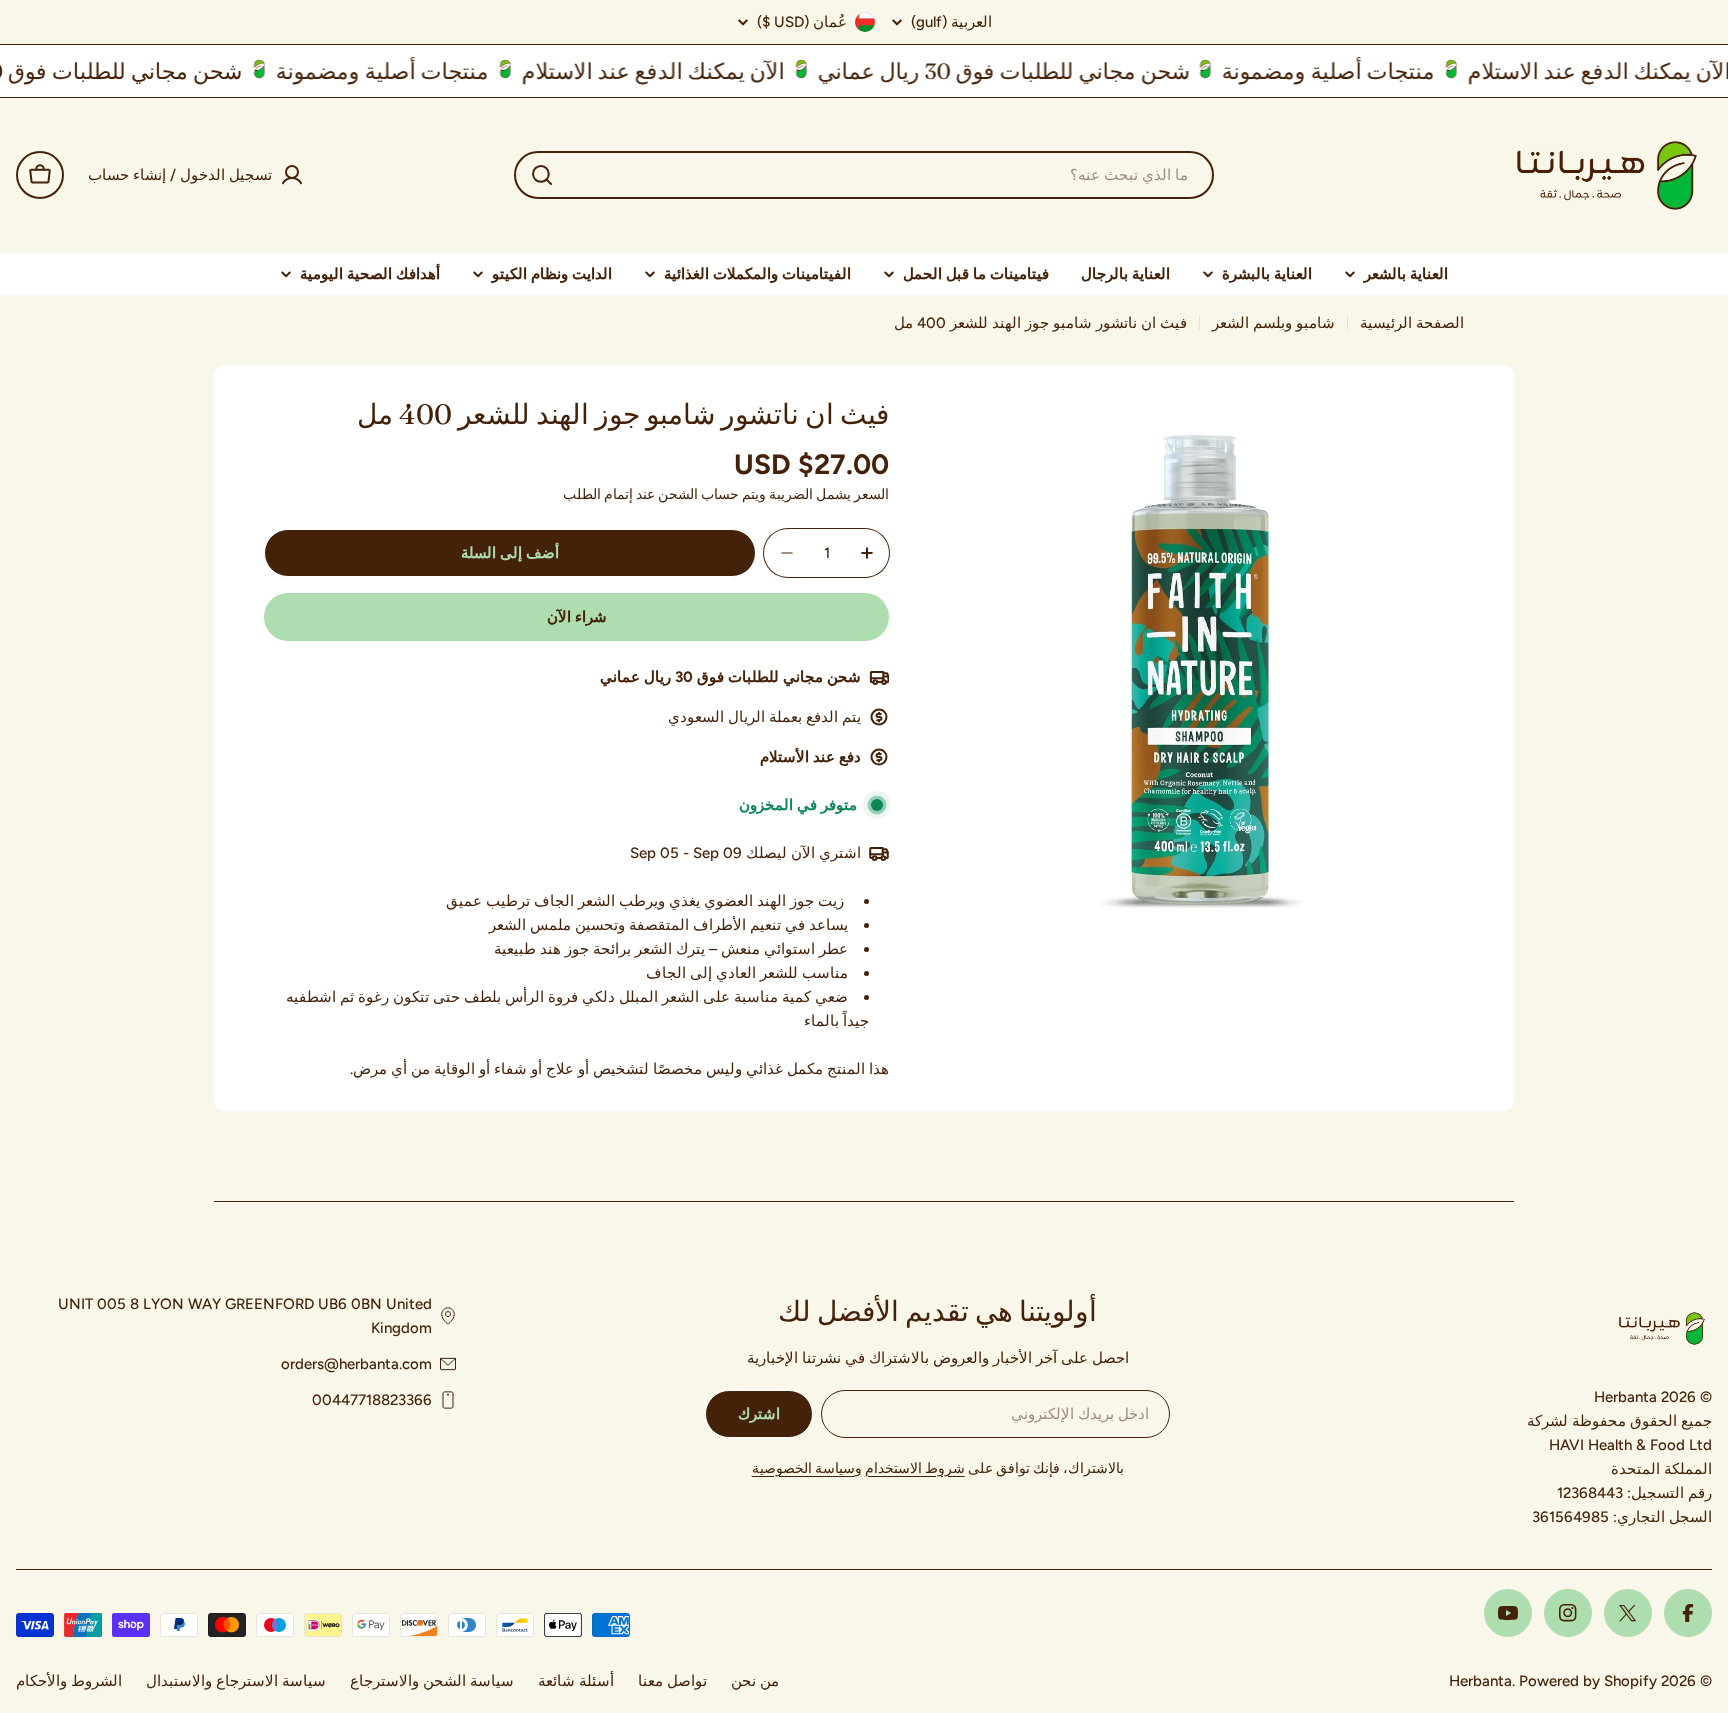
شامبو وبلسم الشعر (1273, 323)
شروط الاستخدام (915, 1468)
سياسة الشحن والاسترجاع (432, 1681)
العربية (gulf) (951, 22)
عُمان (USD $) (802, 22)
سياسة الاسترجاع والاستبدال (236, 1681)
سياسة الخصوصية (803, 1468)
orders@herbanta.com (356, 1364)
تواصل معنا (672, 1681)
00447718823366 (372, 1400)
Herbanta (1480, 1681)
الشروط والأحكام (69, 1681)
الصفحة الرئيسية (1412, 323)
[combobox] (864, 175)
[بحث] (542, 175)
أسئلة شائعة (576, 1681)
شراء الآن (577, 617)
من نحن (755, 1681)
